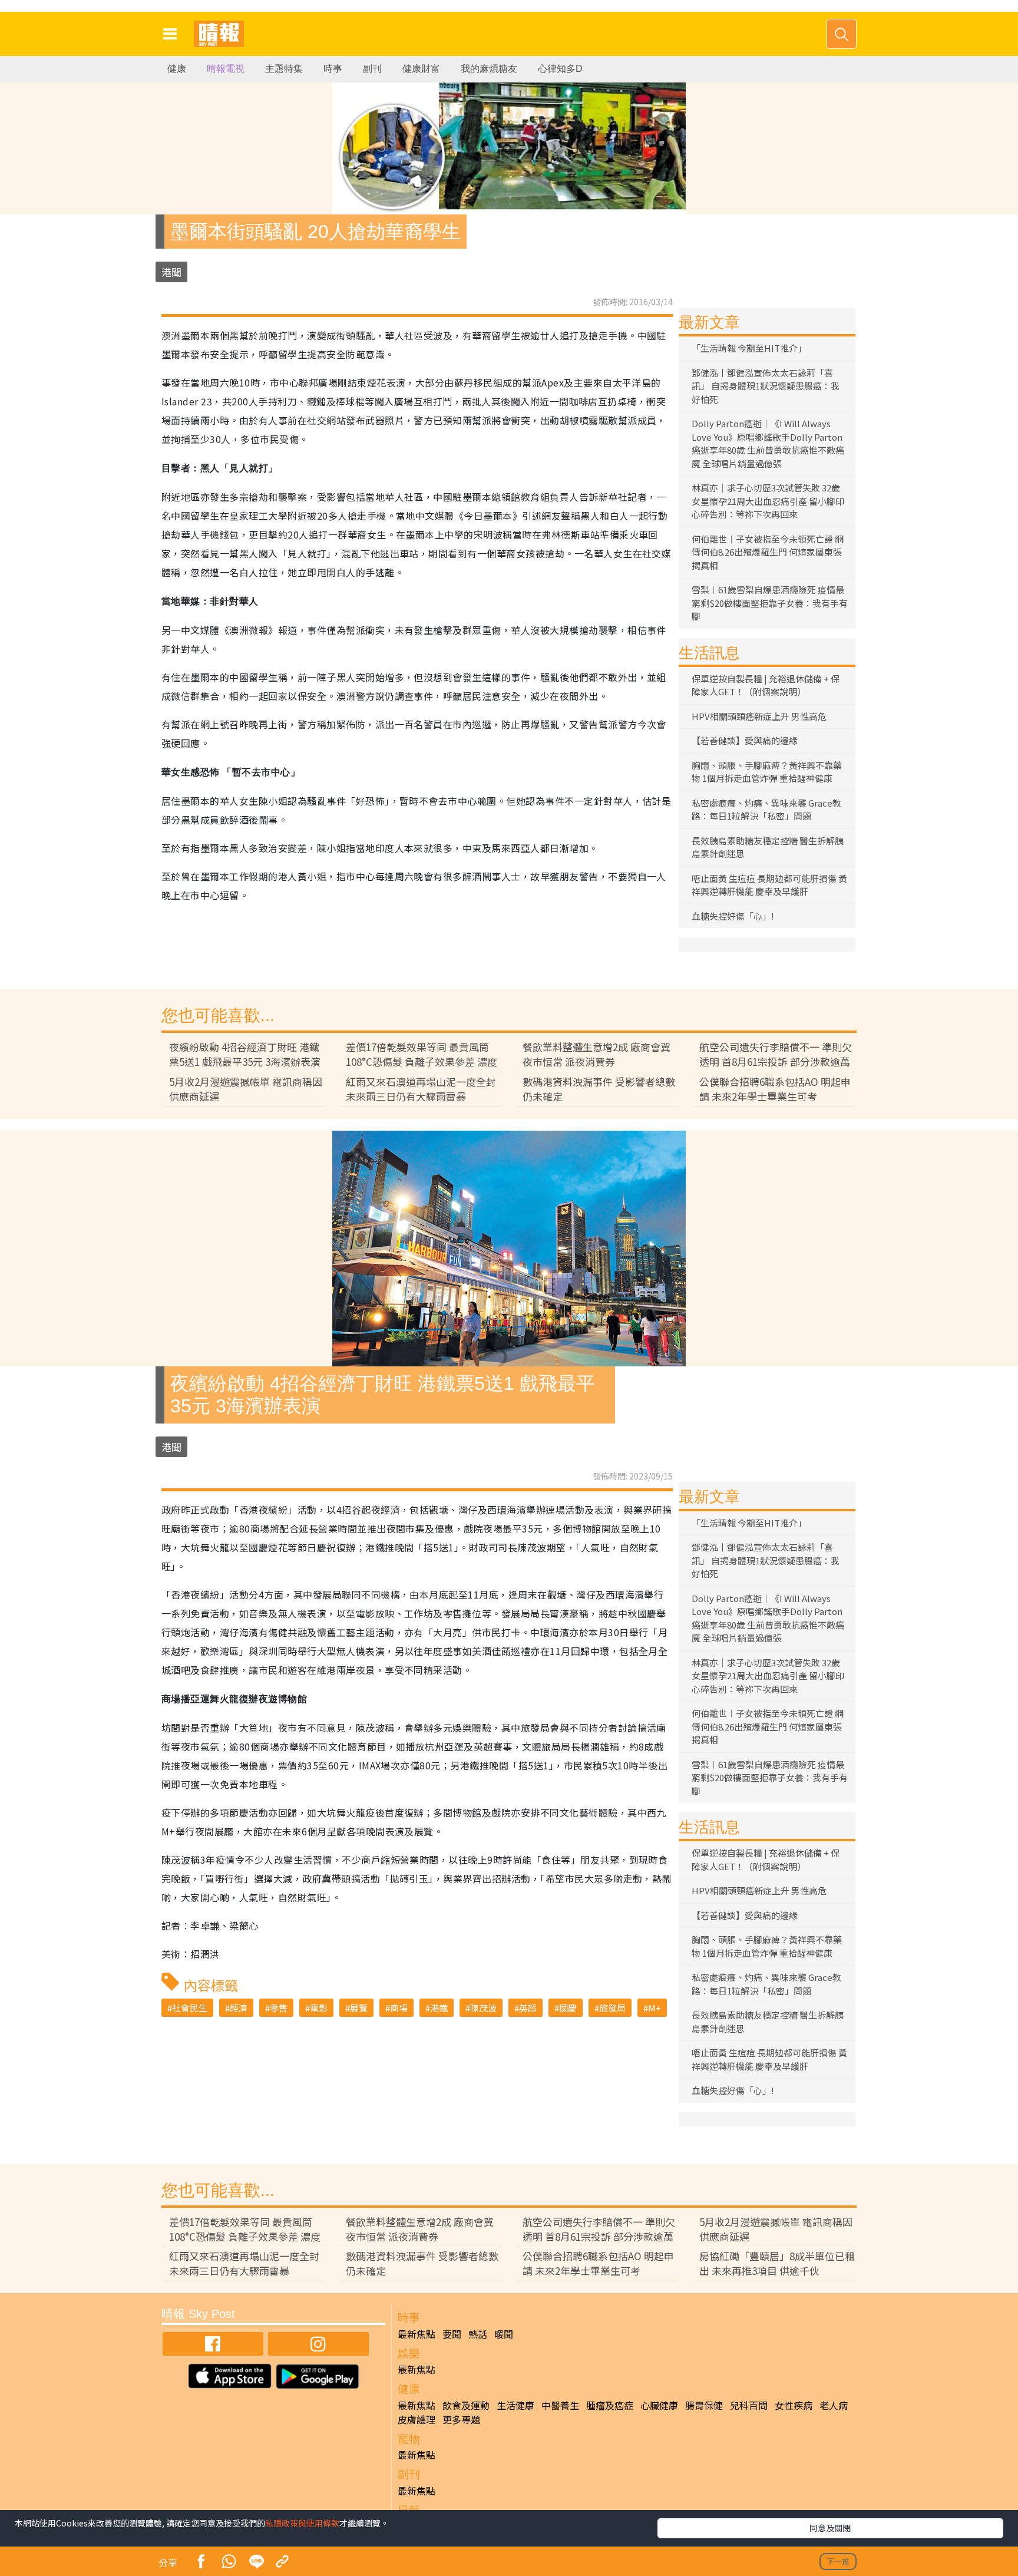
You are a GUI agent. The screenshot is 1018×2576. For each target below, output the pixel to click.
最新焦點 (417, 2334)
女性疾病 (794, 2405)
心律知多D (560, 69)
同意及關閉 (830, 2528)
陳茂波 (483, 2008)
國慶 (568, 2008)
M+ (655, 2008)
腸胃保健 (704, 2405)
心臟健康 (659, 2405)
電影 (319, 2008)
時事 (333, 69)
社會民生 (190, 2008)
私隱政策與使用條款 (302, 2523)
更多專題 (461, 2419)
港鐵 (439, 2008)
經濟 (239, 2008)
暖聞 (504, 2334)
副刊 (372, 69)
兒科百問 (749, 2405)
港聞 (171, 272)
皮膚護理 (417, 2419)
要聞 (452, 2334)
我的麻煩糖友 (489, 69)
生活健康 (515, 2405)
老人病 (834, 2405)
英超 (528, 2008)
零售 (279, 2008)
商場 (399, 2008)
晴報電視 (226, 69)
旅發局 (612, 2008)
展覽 (359, 2008)
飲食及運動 (466, 2405)
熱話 (478, 2334)
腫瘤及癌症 (610, 2405)
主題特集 (284, 69)
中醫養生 (560, 2405)
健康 (177, 69)
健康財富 (421, 69)
